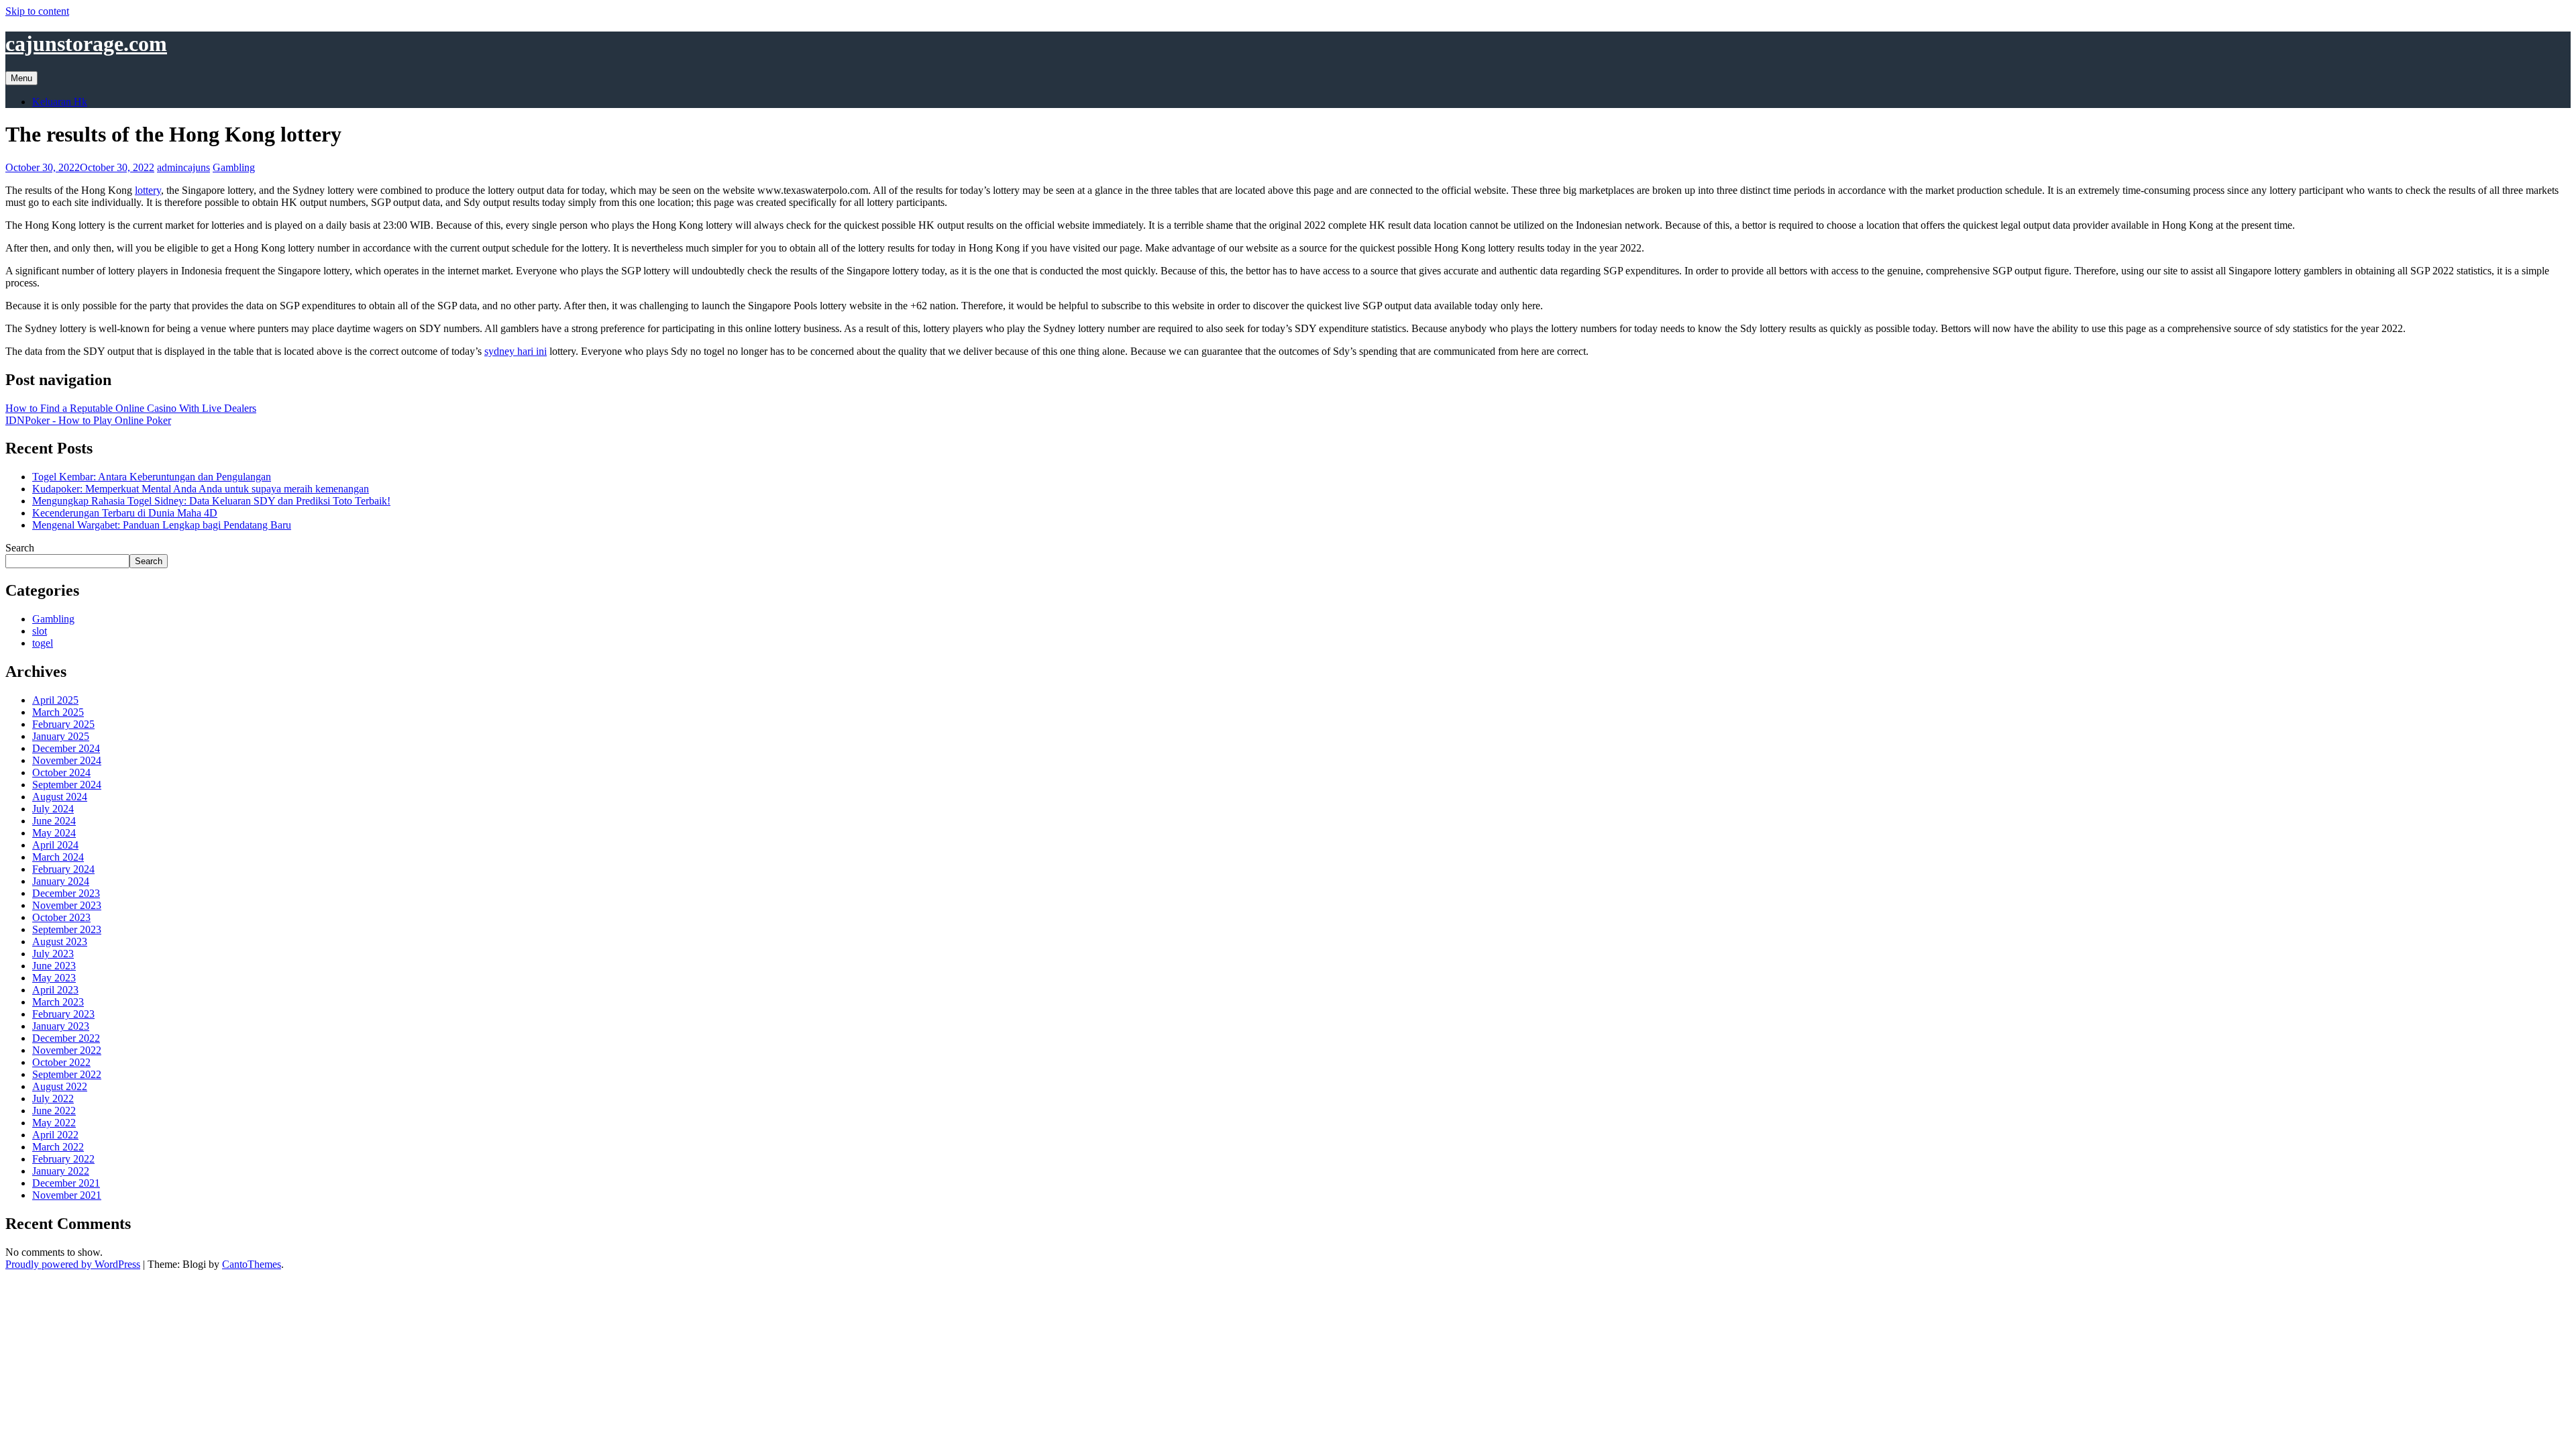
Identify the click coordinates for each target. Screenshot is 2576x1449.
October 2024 (61, 772)
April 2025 (55, 700)
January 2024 (61, 881)
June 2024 (54, 821)
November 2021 (67, 1195)
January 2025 (61, 736)
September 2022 (67, 1074)
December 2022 (66, 1038)
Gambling (234, 167)
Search (20, 548)
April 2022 (55, 1135)
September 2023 (67, 929)
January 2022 (61, 1171)
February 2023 (63, 1014)
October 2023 (61, 917)
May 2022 (54, 1123)
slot (40, 631)
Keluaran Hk (60, 102)
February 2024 (63, 869)
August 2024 (60, 797)
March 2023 (58, 1002)
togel (43, 643)
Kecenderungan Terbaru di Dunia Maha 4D (125, 513)
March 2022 (58, 1147)
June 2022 (54, 1111)
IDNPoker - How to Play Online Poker (88, 420)
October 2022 (61, 1062)
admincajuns (183, 167)
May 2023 (54, 978)
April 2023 (55, 990)
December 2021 (66, 1183)
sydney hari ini (516, 351)
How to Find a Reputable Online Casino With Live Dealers (131, 408)
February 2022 (63, 1159)
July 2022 (53, 1098)
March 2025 (58, 712)
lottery (148, 190)
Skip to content (37, 11)
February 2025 (63, 724)
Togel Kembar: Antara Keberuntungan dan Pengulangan (152, 477)
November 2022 (67, 1050)
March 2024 (58, 857)
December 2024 (66, 748)
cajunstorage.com (86, 44)
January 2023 (61, 1026)
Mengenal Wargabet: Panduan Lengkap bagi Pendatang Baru (162, 525)
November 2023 (67, 905)
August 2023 (60, 942)
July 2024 (53, 809)
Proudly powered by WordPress (73, 1264)
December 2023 (66, 893)
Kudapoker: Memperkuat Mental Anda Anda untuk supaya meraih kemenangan (201, 489)
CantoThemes (252, 1264)
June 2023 (54, 966)
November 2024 (67, 760)
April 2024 (55, 845)
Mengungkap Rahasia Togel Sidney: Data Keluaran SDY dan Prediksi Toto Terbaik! (211, 501)
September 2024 (67, 785)
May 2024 (54, 833)
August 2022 (60, 1086)
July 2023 (53, 954)
